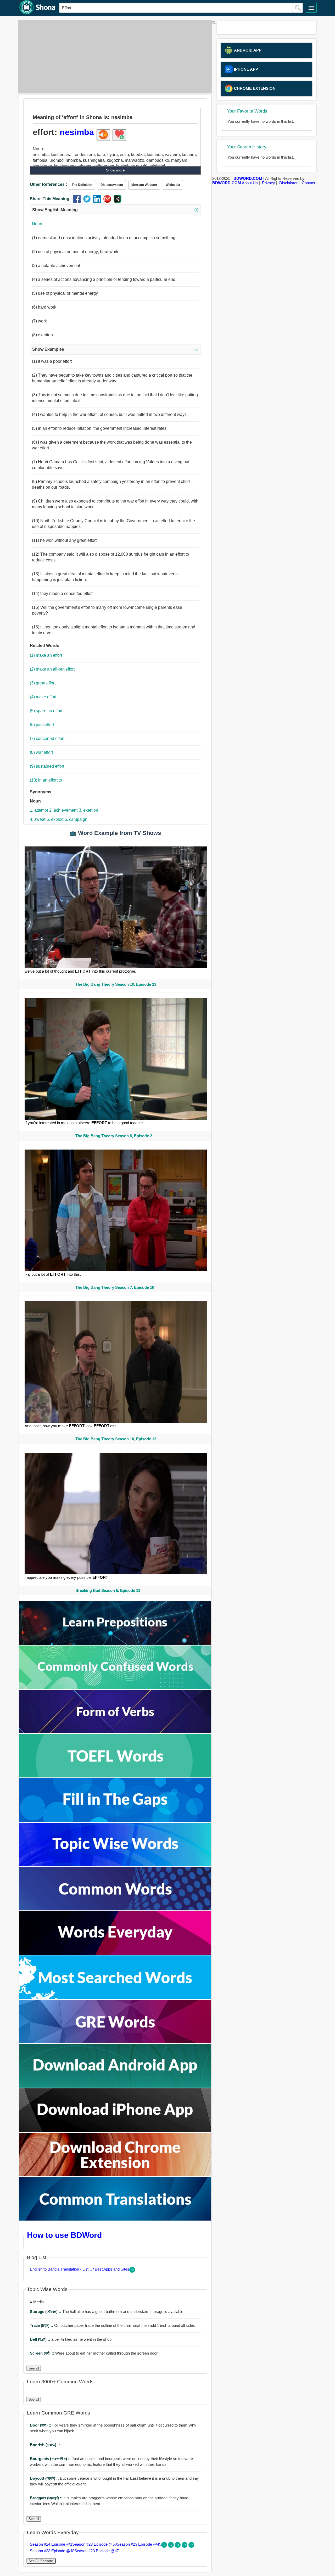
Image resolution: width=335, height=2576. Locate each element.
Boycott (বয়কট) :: (45, 2478)
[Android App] (115, 2086)
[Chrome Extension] (115, 2175)
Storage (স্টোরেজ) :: (46, 2312)
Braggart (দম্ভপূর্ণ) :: (47, 2498)
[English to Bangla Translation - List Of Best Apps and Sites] (132, 2271)
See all (34, 2368)
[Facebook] (78, 201)
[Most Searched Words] (115, 1998)
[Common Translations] (115, 2219)
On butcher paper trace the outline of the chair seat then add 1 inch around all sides (112, 2325)
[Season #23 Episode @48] (185, 2546)
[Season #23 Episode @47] (191, 2546)
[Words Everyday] (115, 1953)
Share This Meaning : (51, 199)
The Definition (82, 185)
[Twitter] (88, 201)
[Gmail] (108, 201)
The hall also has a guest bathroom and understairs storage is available (107, 2312)
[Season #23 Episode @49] (178, 2546)
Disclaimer (288, 183)
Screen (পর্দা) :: (43, 2353)
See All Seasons (41, 2561)
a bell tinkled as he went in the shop (71, 2339)
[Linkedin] (98, 201)
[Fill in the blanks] (115, 1821)
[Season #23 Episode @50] (171, 2546)
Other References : (48, 184)
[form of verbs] (115, 1732)
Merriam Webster (144, 185)
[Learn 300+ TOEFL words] (115, 1776)
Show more (115, 170)
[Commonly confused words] (115, 1688)
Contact (308, 183)
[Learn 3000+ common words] (115, 1909)
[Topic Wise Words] (115, 1865)
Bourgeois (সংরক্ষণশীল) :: (51, 2459)
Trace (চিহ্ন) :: (42, 2325)
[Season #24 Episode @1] (165, 2546)
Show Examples (115, 349)
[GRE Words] (115, 2042)
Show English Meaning (115, 210)
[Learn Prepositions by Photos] (115, 1643)
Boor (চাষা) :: (41, 2425)
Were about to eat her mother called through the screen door (94, 2353)
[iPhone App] (115, 2131)
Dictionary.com (112, 185)
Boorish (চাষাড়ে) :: (45, 2445)
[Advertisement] (114, 57)
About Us (250, 183)
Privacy (269, 183)
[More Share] (118, 201)
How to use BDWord (64, 2235)
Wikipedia (173, 185)
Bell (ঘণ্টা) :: (41, 2339)
